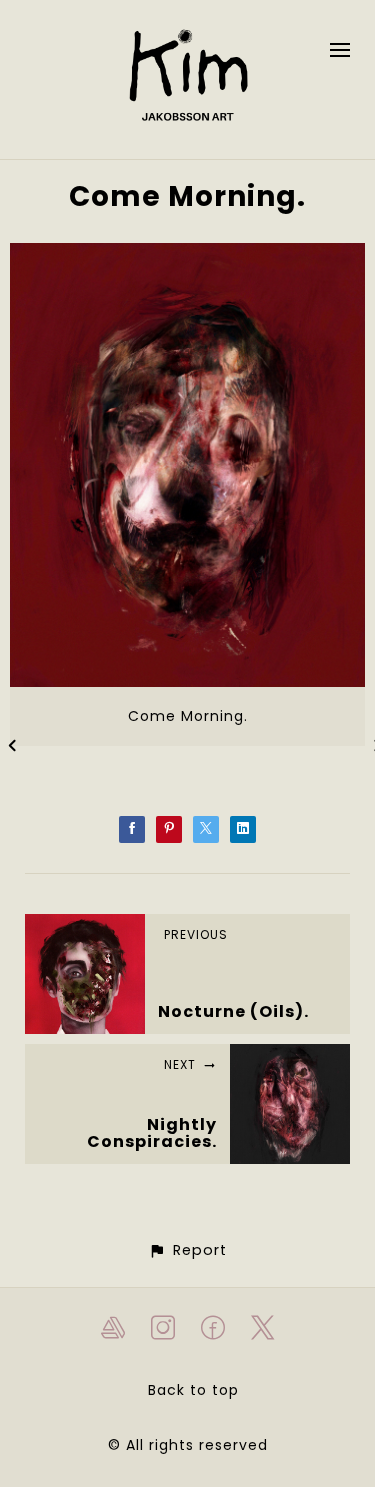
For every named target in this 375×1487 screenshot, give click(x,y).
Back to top (193, 1390)
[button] (187, 1250)
